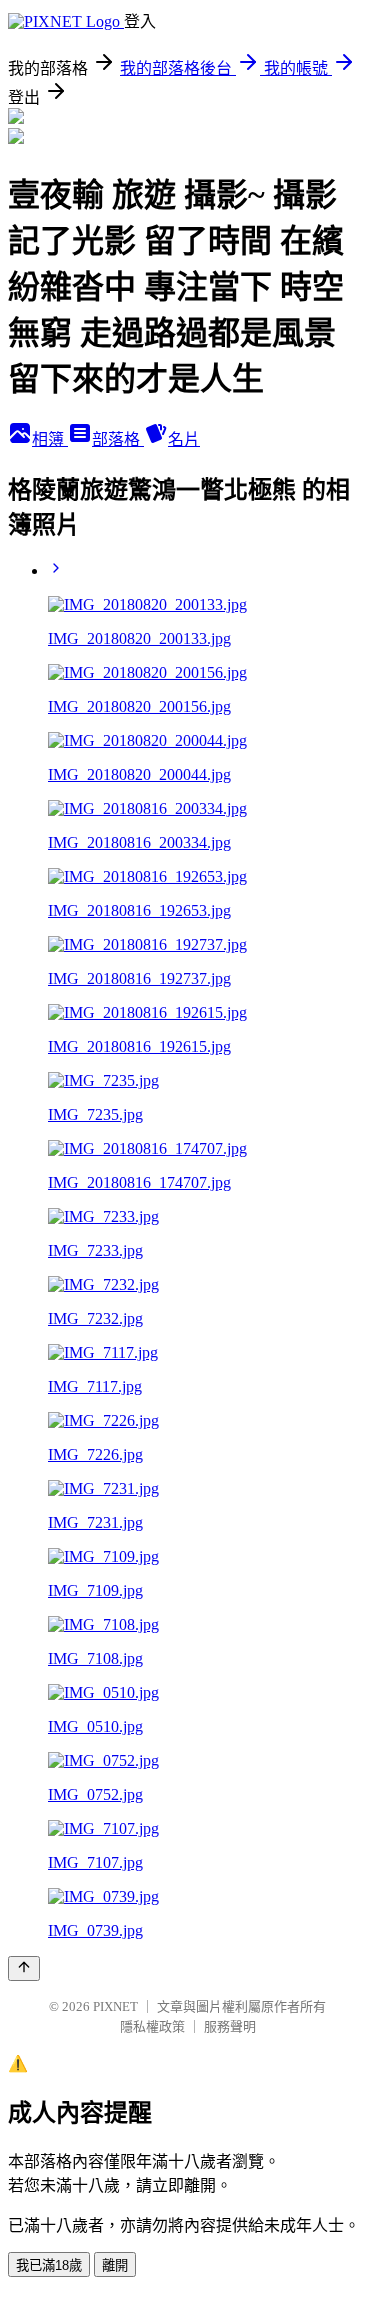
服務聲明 (230, 2026)
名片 (184, 439)
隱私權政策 (152, 2026)
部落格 (118, 439)
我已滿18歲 (49, 2265)
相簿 (50, 439)
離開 (115, 2265)
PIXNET (115, 2006)
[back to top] (24, 1968)
